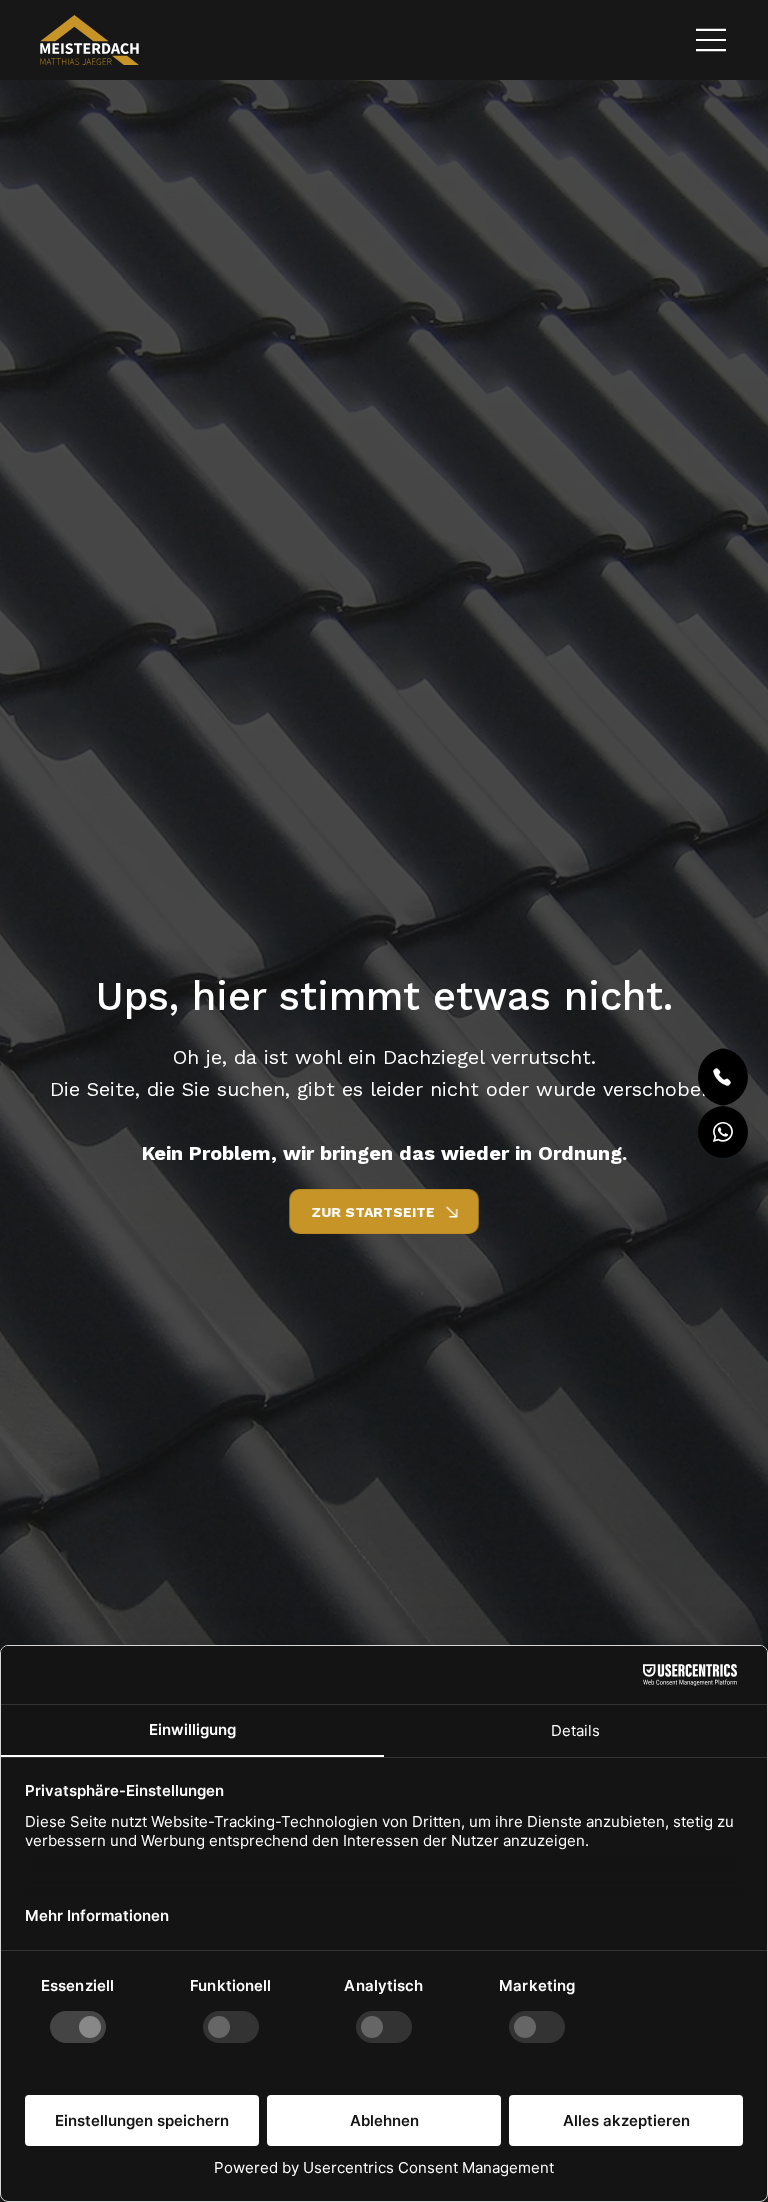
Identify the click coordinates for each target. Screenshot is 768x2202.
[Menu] (712, 40)
